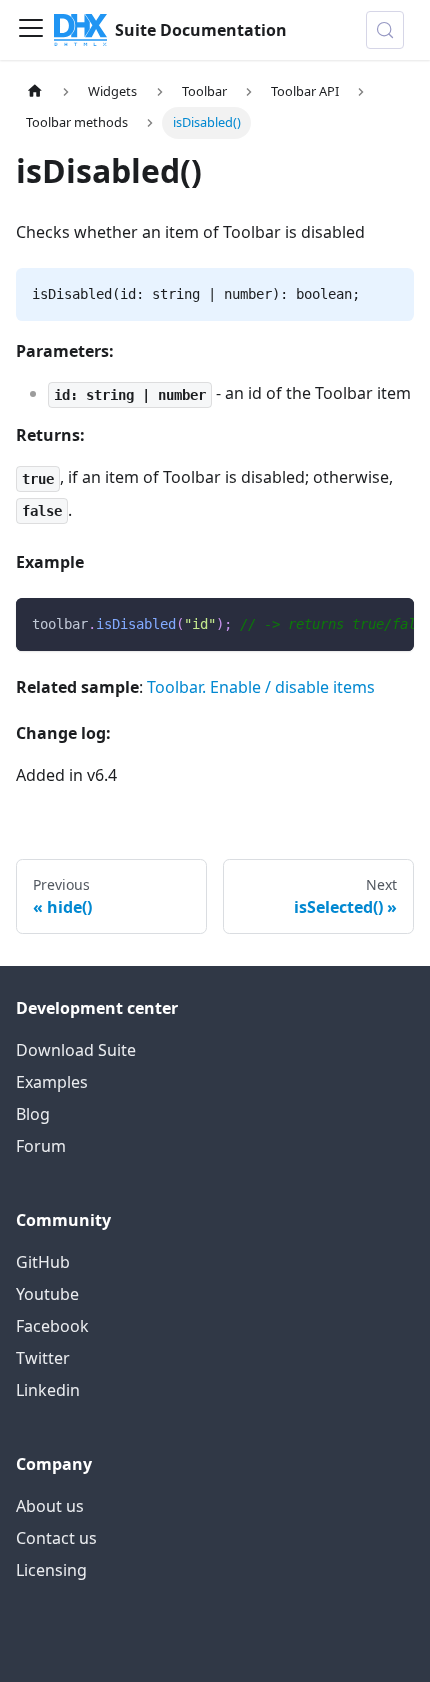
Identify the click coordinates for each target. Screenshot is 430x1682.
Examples (52, 1082)
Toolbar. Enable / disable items (261, 687)
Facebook (52, 1326)
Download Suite (76, 1050)
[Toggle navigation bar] (31, 30)
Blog (33, 1114)
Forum (41, 1146)
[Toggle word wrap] (353, 623)
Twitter (43, 1358)
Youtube (47, 1294)
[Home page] (35, 91)
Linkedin (48, 1390)
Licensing (51, 1570)
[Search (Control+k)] (385, 30)
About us (50, 1506)
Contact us (56, 1538)
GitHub (43, 1262)
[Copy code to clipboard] (389, 623)
